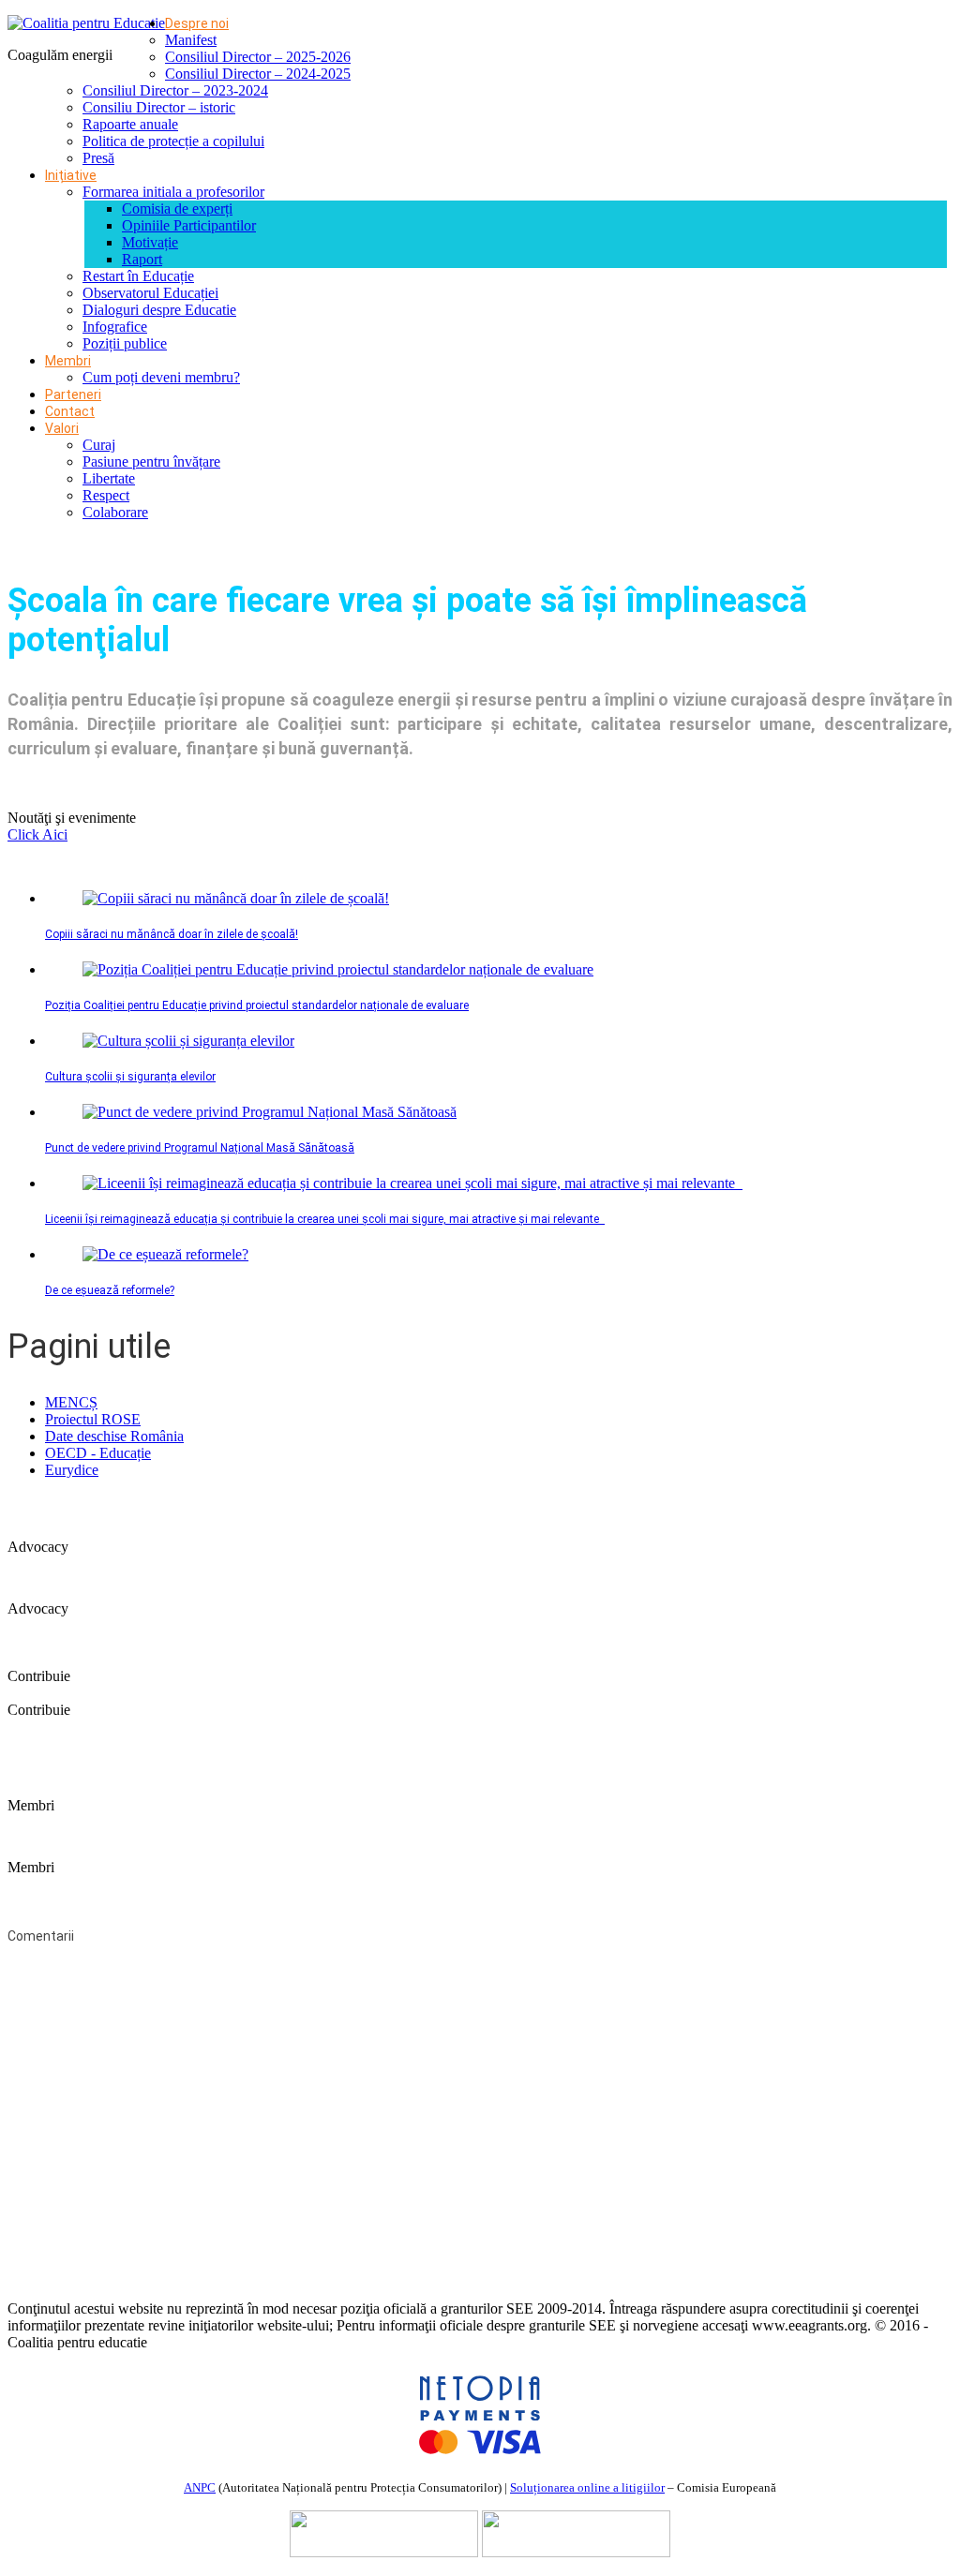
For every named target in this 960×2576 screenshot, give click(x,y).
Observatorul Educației (150, 293)
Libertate (109, 478)
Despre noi (197, 23)
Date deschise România (114, 1436)
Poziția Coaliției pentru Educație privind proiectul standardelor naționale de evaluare (257, 1005)
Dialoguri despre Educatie (159, 310)
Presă (98, 158)
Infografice (115, 327)
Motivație (150, 242)
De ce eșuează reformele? (110, 1290)
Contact (70, 411)
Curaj (99, 445)
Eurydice (72, 1470)
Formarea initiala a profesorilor (173, 192)
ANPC (200, 2487)
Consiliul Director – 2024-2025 (258, 74)
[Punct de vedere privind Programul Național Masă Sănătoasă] (270, 1112)
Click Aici (37, 834)
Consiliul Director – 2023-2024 (175, 90)
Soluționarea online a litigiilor (587, 2487)
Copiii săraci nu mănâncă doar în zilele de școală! (172, 934)
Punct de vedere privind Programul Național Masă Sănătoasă (200, 1148)
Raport (142, 259)
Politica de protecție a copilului (173, 141)
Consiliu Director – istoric (159, 107)
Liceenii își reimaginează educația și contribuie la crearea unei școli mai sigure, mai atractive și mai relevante (325, 1219)
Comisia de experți (177, 208)
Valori (62, 428)
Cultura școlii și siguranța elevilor (130, 1077)
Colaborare (115, 512)
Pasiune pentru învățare (151, 462)
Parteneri (73, 395)
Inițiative (71, 175)
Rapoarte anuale (130, 124)
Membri (68, 361)
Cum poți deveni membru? (161, 377)
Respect (106, 495)
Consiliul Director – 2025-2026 (258, 57)
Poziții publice (125, 343)
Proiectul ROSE (93, 1419)
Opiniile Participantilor (189, 225)
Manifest (191, 40)
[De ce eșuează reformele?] (165, 1254)
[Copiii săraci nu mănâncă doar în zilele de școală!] (236, 898)
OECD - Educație (98, 1453)
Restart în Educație (138, 276)
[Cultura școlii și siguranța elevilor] (188, 1041)
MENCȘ (71, 1402)
